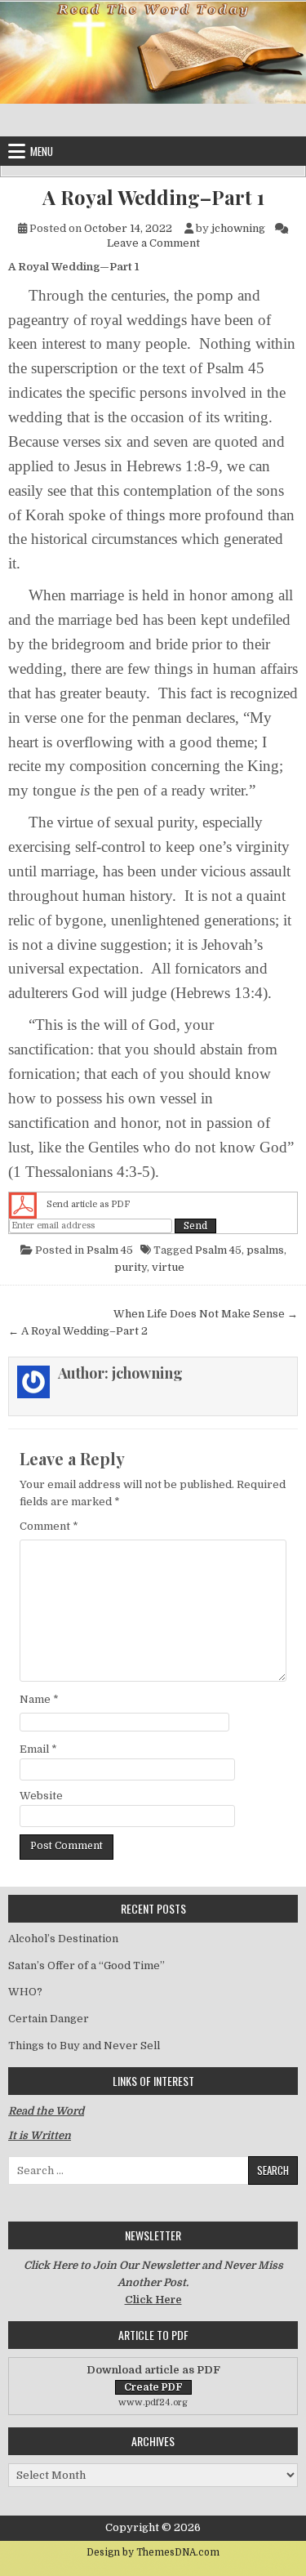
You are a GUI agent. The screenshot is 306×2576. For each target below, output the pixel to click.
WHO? (25, 1992)
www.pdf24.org (153, 2402)
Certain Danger (49, 2019)
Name (39, 1699)
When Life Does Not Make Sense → (206, 1314)
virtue (168, 1267)
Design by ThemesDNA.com (153, 2552)
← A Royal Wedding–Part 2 (78, 1331)
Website (41, 1796)
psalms (265, 1250)
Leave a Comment (153, 243)
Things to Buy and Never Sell (84, 2046)
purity (131, 1267)
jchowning (238, 228)
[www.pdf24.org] (23, 1205)
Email (38, 1749)
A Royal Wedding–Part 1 (153, 197)
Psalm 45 (110, 1250)
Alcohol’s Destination (63, 1939)
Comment (49, 1526)
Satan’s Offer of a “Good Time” (86, 1965)
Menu (42, 151)
